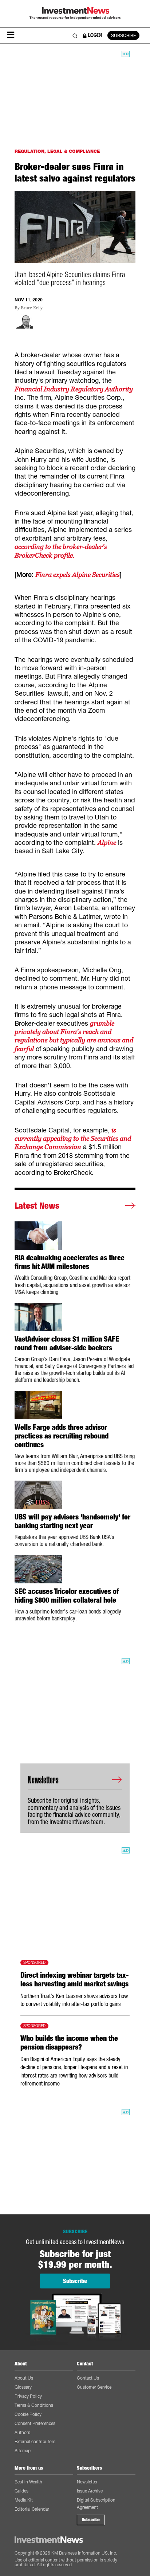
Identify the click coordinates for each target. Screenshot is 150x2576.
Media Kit (24, 2500)
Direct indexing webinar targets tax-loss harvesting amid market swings (74, 1979)
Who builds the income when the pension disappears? (69, 2043)
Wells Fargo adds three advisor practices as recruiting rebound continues (62, 1436)
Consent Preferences (35, 2423)
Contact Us (88, 2378)
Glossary (23, 2387)
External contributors (35, 2441)
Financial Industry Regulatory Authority (74, 389)
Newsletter (87, 2482)
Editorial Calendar (32, 2509)
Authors (22, 2432)
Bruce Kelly (32, 308)
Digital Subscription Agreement (96, 2504)
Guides (21, 2491)
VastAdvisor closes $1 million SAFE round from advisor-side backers (67, 1343)
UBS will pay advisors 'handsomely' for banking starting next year (72, 1521)
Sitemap (23, 2451)
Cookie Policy (28, 2414)
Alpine (107, 843)
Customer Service (94, 2387)
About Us (24, 2378)
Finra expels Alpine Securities (78, 575)
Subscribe (91, 2520)
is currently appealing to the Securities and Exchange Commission (73, 1139)
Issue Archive (90, 2491)
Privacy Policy (28, 2396)
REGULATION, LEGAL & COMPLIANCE (57, 151)
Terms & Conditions (34, 2405)
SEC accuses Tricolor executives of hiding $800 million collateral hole (67, 1596)
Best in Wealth (28, 2482)
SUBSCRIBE (123, 35)
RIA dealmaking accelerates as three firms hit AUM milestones (70, 1262)
